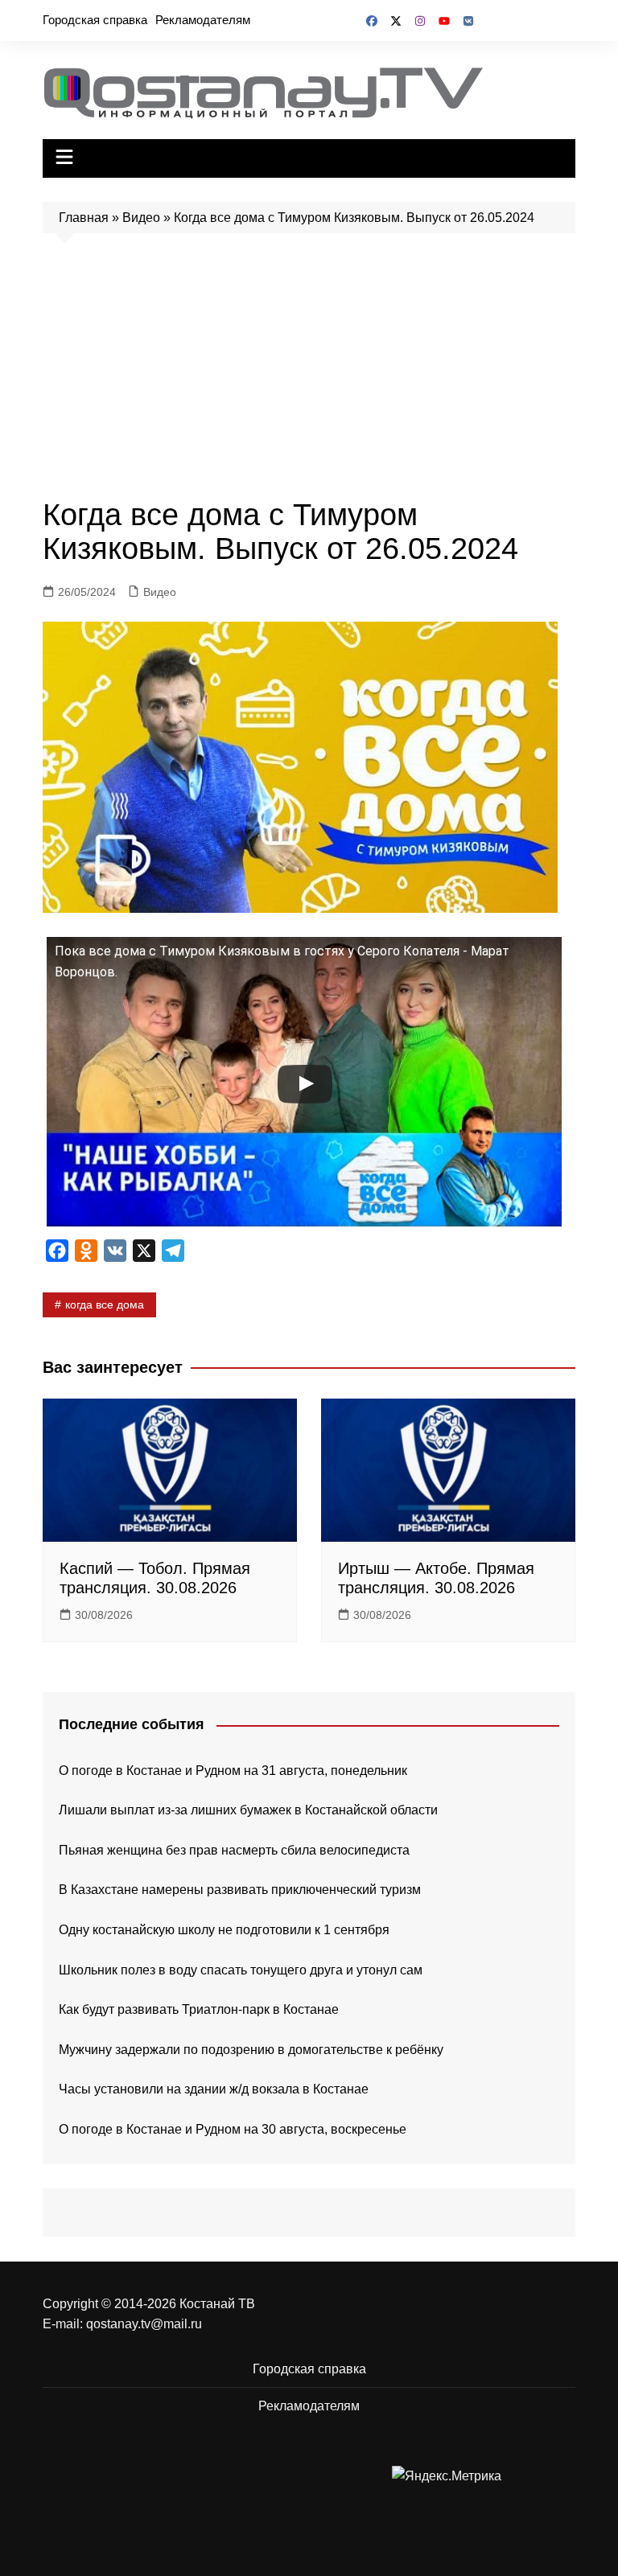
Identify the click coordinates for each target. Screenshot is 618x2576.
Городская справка (95, 20)
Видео (141, 218)
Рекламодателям (203, 20)
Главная (84, 218)
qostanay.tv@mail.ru (144, 2324)
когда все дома (105, 1304)
